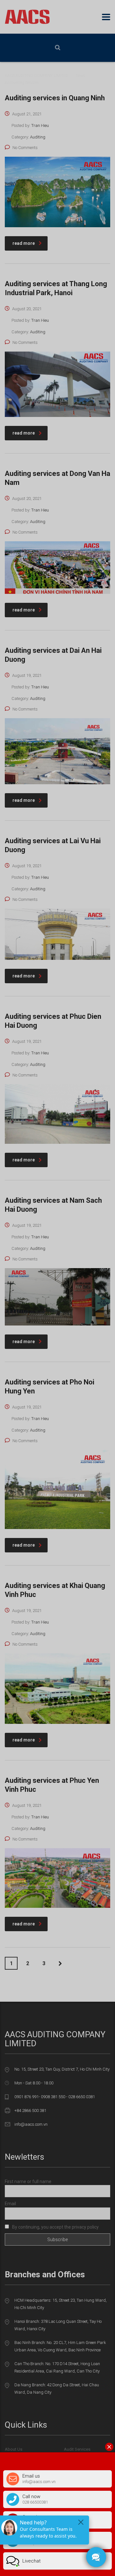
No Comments (25, 148)
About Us (14, 2449)
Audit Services (77, 2449)
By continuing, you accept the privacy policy (55, 2227)
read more (24, 243)
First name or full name (28, 2181)
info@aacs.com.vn (31, 2124)
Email (10, 2204)
